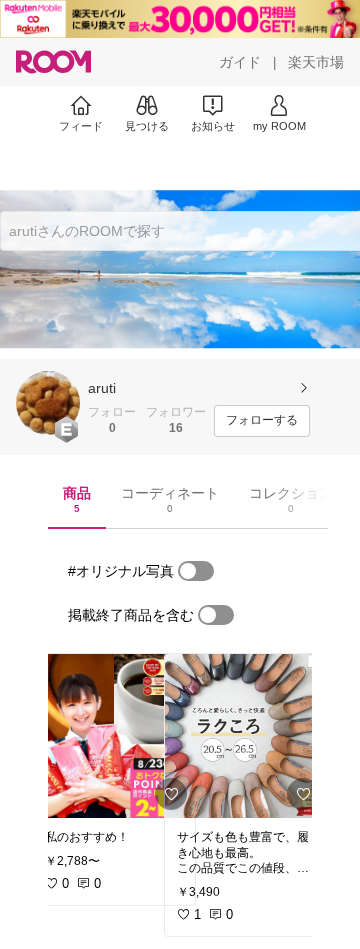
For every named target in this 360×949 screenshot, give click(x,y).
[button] (48, 403)
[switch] (196, 571)
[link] (114, 736)
